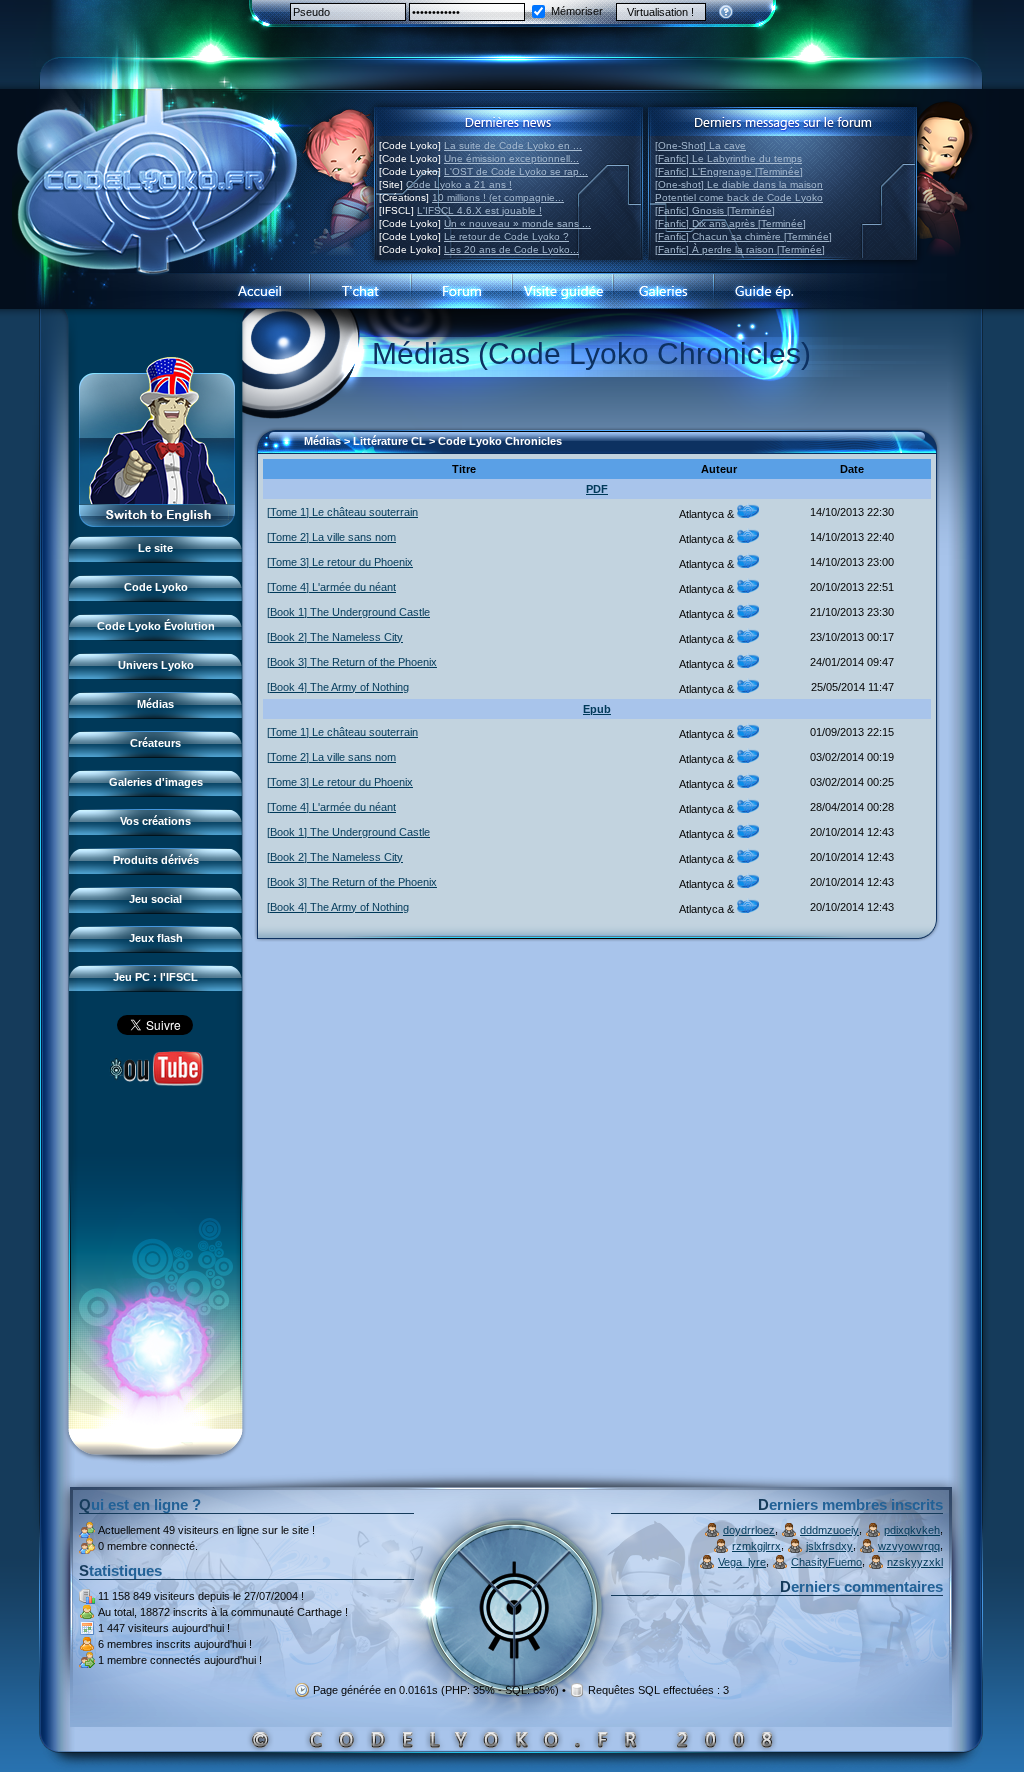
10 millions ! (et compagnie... (498, 197)
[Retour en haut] (279, 450)
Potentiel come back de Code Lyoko (739, 197)
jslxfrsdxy (829, 1546)
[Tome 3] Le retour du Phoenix (340, 562)
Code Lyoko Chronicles (500, 441)
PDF (597, 489)
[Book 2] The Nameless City (335, 637)
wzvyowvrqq (909, 1546)
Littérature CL (389, 441)
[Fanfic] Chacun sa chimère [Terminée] (743, 236)
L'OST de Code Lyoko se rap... (516, 171)
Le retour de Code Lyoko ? (506, 236)
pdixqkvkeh (912, 1530)
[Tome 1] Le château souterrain (342, 512)
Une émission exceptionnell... (511, 158)
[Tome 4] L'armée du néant (331, 587)
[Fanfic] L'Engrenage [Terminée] (729, 171)
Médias (322, 441)
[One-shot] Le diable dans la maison (739, 184)
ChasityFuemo (826, 1562)
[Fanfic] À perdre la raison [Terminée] (740, 249)
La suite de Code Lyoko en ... (513, 145)
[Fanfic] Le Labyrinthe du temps (728, 158)
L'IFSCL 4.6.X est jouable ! (479, 210)
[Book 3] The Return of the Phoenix (352, 662)
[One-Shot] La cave (700, 145)
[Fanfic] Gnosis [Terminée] (715, 210)
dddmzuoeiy (829, 1530)
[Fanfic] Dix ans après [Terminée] (730, 223)
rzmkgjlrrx (756, 1546)
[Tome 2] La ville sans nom (331, 537)
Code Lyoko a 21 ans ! (459, 184)
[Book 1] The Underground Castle (348, 612)
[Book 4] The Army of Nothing (338, 687)
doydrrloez (749, 1530)
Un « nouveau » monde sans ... (517, 223)
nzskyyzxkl (915, 1562)
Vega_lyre (742, 1562)
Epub (597, 709)
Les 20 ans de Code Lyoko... (511, 249)
